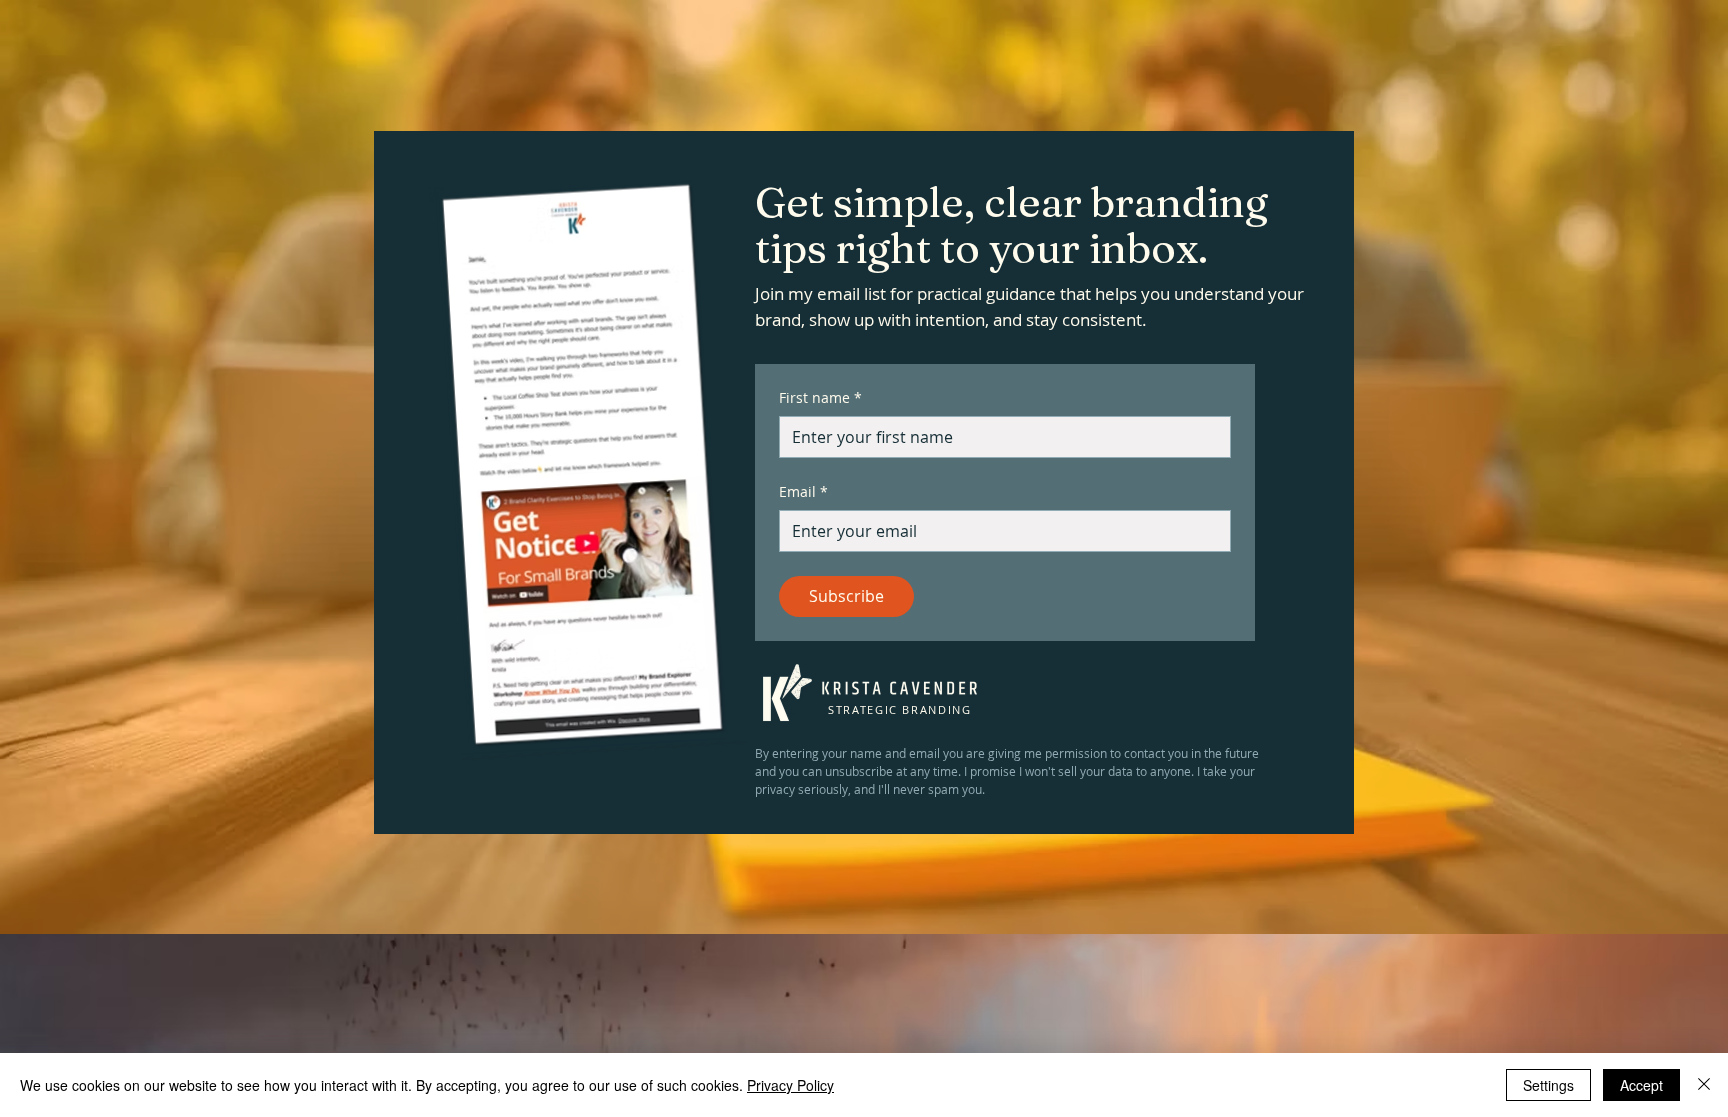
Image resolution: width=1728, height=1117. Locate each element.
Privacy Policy (790, 1085)
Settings (1548, 1085)
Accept (1641, 1085)
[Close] (1704, 1085)
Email (803, 491)
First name (820, 397)
